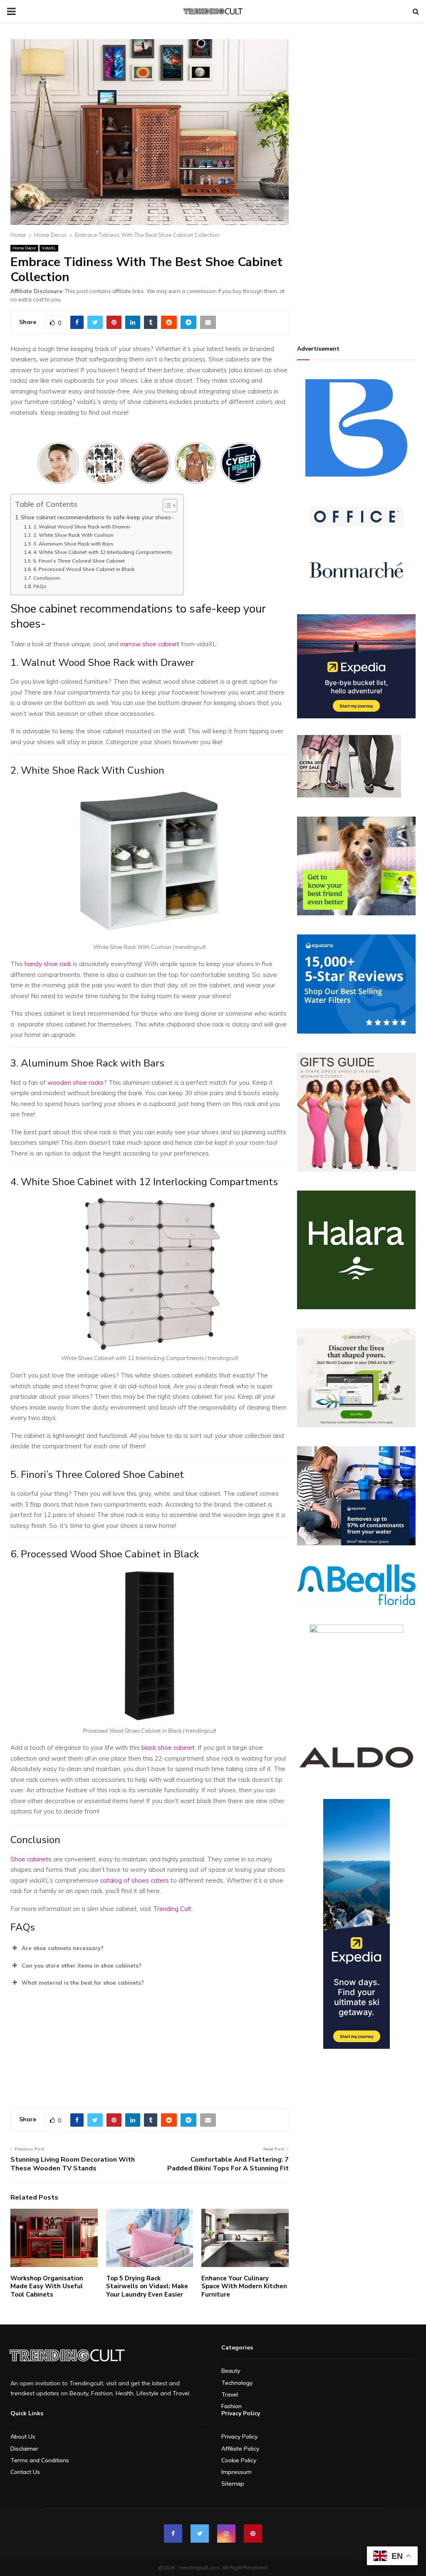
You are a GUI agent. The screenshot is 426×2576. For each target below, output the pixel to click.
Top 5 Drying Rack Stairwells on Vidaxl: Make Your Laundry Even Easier (147, 2286)
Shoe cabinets (31, 1859)
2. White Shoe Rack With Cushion (73, 535)
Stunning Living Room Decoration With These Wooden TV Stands (73, 2164)
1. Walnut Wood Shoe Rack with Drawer (82, 527)
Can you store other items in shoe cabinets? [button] (82, 1966)
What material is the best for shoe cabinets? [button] (83, 1983)
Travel (230, 2394)
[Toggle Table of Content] (166, 506)
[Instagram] (226, 2534)
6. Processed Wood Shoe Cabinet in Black (84, 569)
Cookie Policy (239, 2460)
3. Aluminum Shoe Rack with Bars (74, 544)
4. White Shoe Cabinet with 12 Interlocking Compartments (103, 552)
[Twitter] (200, 2534)
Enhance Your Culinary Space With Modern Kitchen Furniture (244, 2286)
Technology (237, 2383)
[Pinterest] (253, 2534)
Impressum (237, 2472)
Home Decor (24, 248)
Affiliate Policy (240, 2449)
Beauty (231, 2371)
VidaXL (49, 248)
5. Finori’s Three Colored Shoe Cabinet (79, 561)
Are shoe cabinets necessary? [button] (63, 1948)
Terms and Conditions (40, 2460)
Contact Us (25, 2472)
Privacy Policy (239, 2436)
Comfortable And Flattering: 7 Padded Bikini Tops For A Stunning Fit (228, 2164)
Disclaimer (24, 2449)
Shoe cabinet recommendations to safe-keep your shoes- (98, 517)
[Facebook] (173, 2534)
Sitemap (233, 2484)
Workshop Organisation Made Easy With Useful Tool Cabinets (47, 2286)
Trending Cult (171, 1909)
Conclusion (47, 578)
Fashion (232, 2406)
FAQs (40, 586)
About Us (23, 2436)
